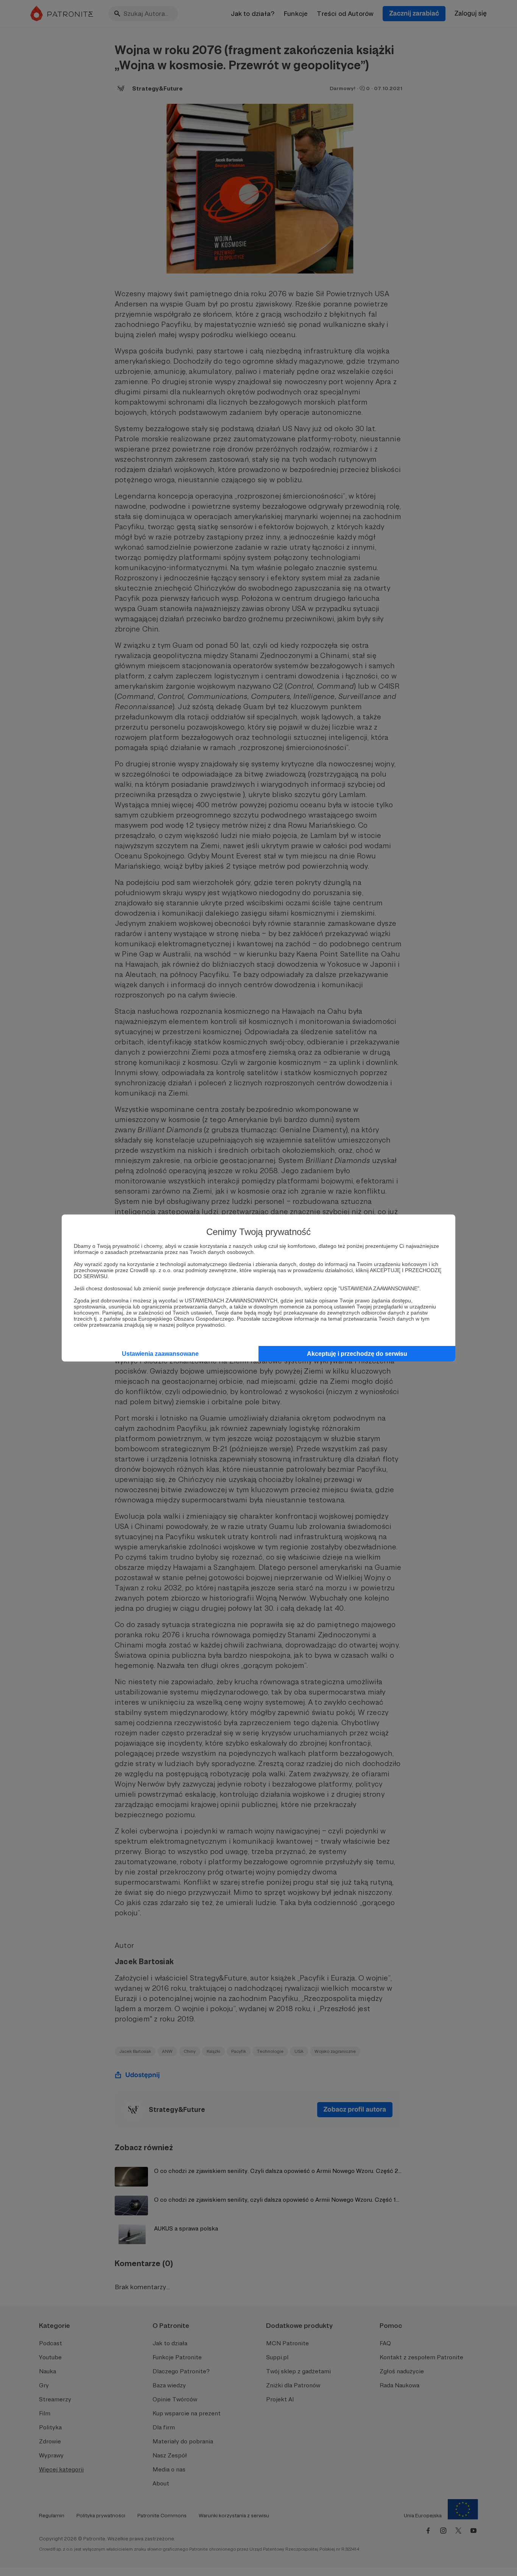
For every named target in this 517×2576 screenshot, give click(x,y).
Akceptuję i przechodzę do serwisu (357, 1354)
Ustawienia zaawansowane (160, 1354)
